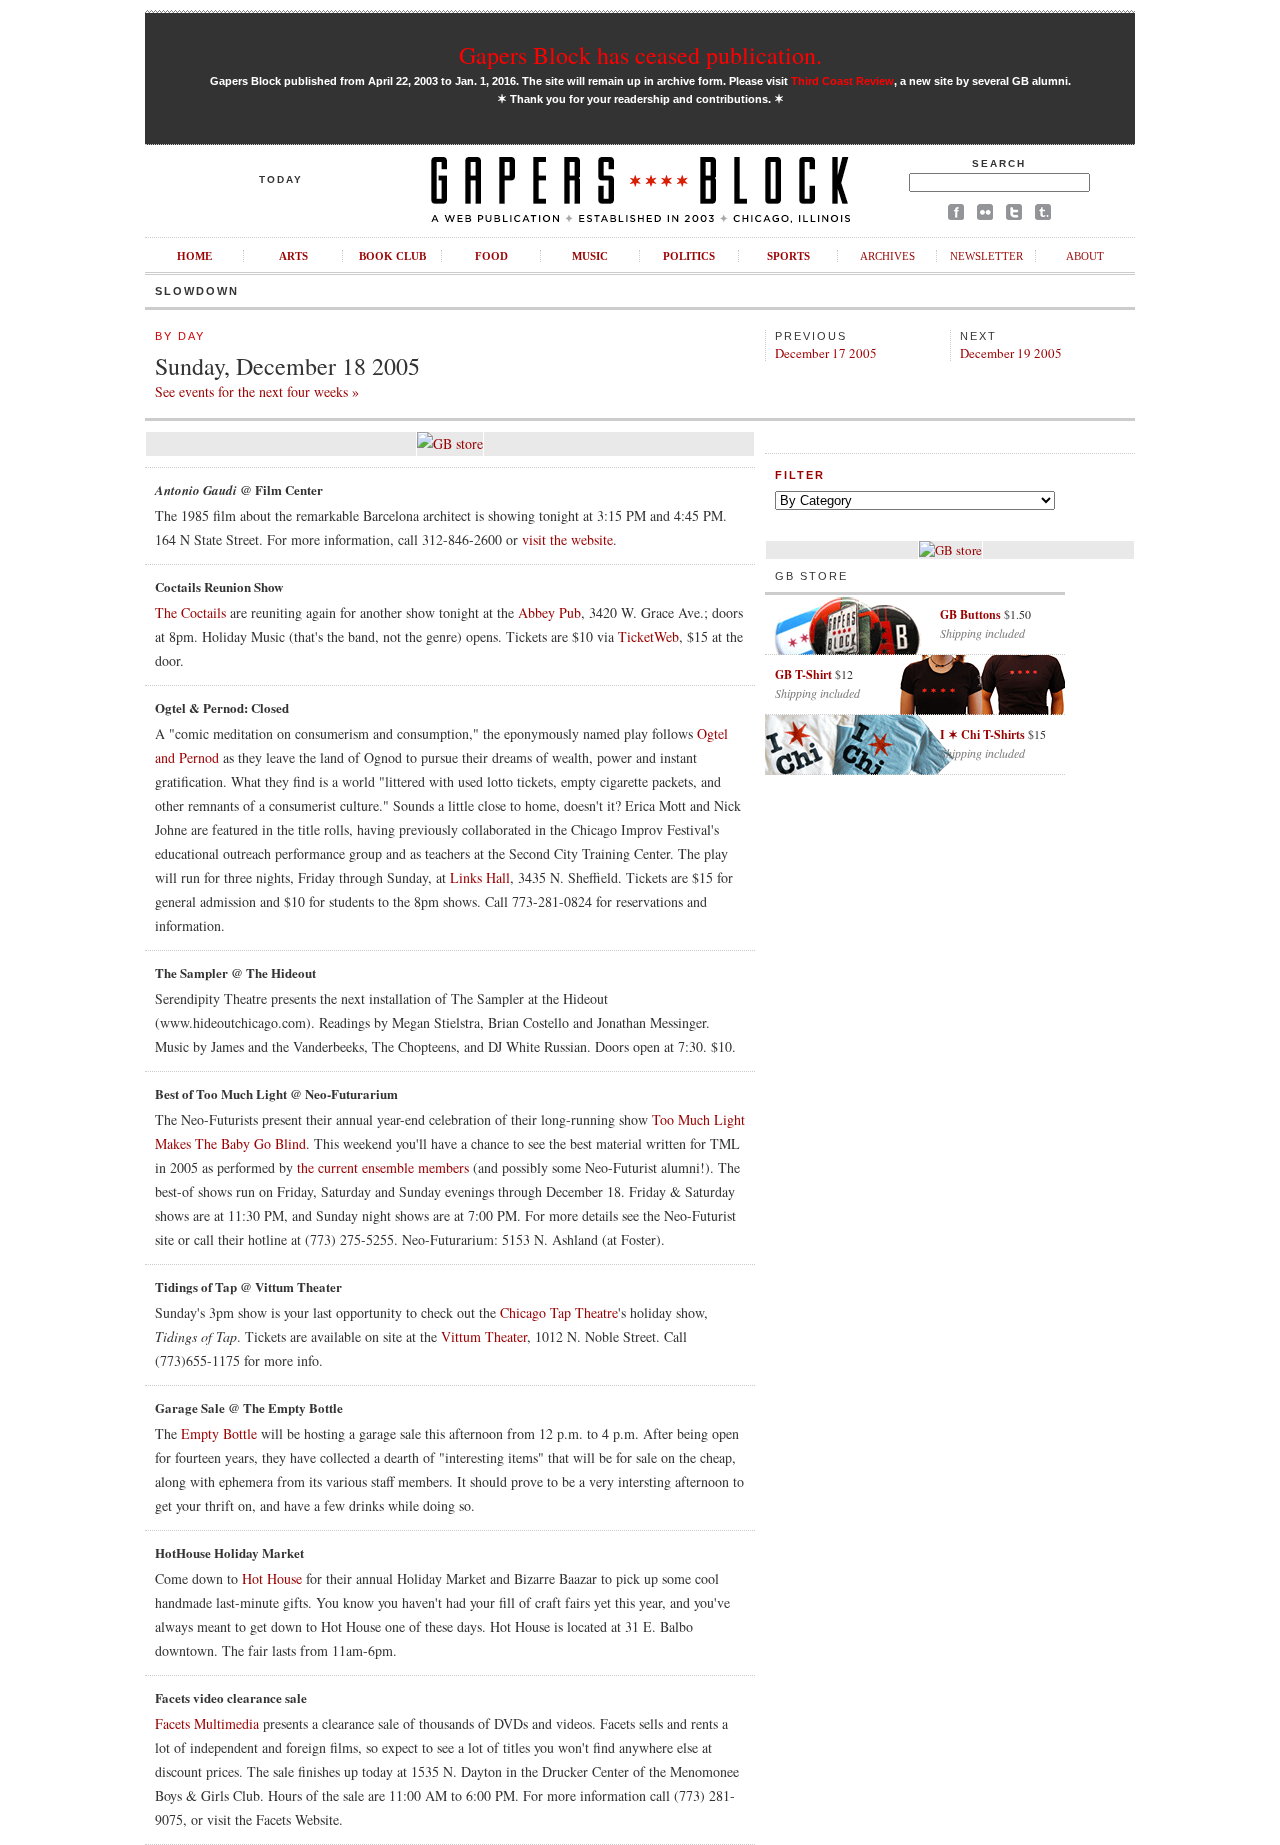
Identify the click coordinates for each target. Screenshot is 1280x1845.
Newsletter (986, 256)
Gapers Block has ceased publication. (640, 55)
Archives (887, 256)
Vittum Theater (484, 1336)
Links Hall (480, 877)
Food (491, 256)
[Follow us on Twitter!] (1014, 215)
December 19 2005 (1011, 353)
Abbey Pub (549, 612)
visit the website (567, 539)
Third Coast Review (842, 81)
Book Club (392, 256)
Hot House (272, 1578)
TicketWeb (648, 636)
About (1085, 256)
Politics (689, 256)
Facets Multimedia (207, 1723)
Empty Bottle (219, 1433)
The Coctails (190, 612)
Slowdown (197, 291)
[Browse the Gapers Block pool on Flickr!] (985, 215)
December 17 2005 (826, 353)
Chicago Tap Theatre (559, 1312)
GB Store (811, 576)
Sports (788, 256)
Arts (293, 256)
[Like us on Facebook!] (956, 215)
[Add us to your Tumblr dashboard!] (1043, 215)
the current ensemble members (383, 1167)
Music (590, 256)
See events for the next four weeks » (257, 391)
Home (194, 256)
